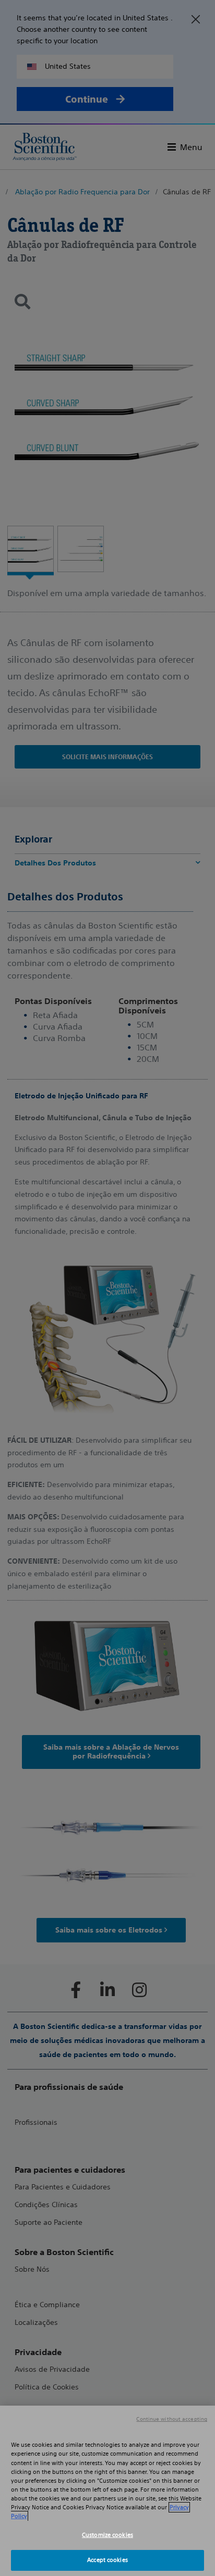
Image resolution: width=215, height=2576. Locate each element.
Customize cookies (107, 2535)
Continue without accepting (172, 2419)
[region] (107, 2491)
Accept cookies (107, 2560)
